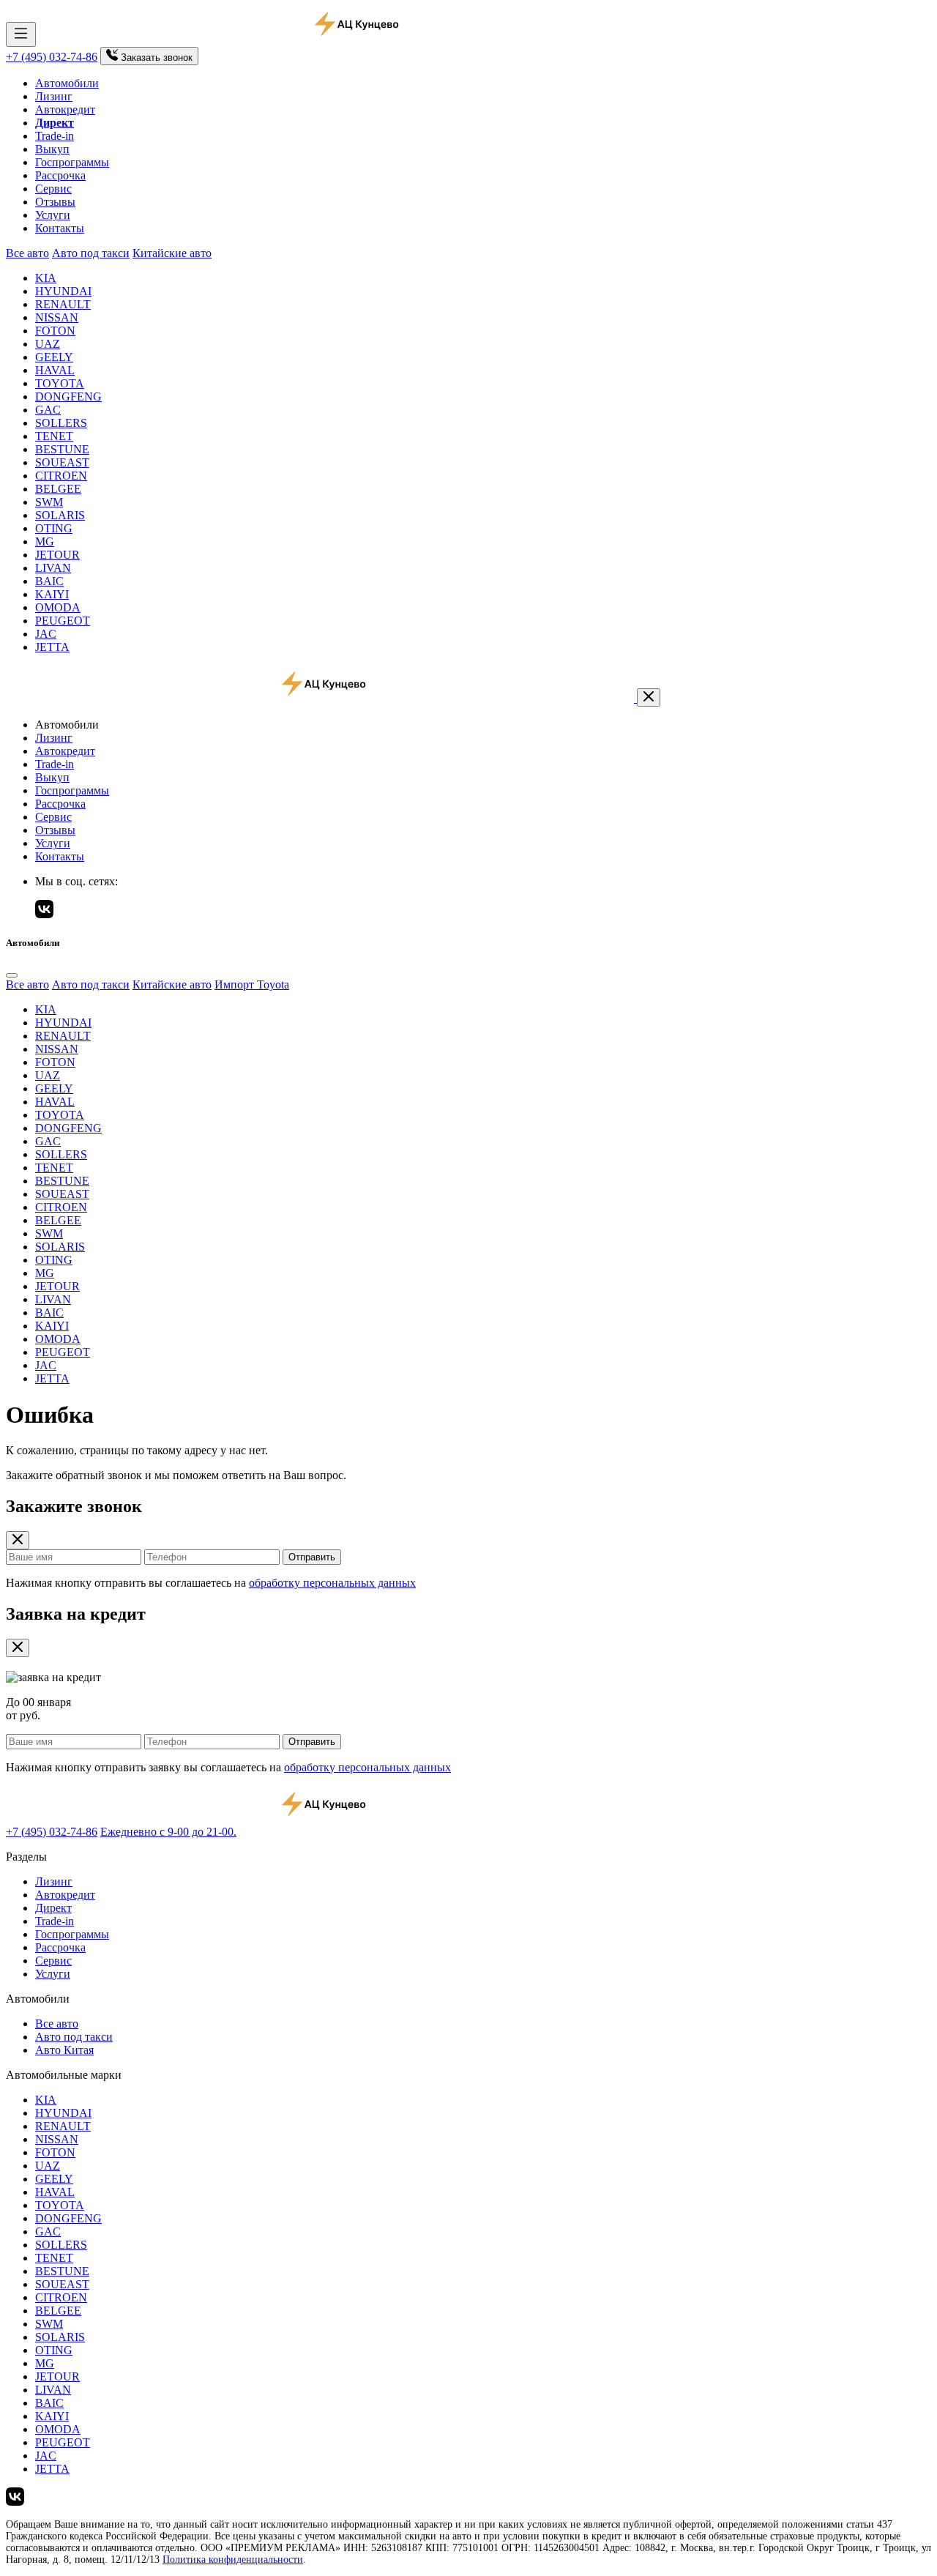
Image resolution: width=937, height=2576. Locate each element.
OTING (54, 528)
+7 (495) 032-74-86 (52, 57)
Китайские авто (172, 253)
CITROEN (61, 476)
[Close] (12, 975)
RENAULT (63, 304)
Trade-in (55, 136)
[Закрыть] (649, 697)
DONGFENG (68, 397)
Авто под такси (91, 253)
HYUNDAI (63, 291)
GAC (48, 410)
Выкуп (52, 149)
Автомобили (67, 83)
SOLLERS (61, 423)
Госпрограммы (72, 162)
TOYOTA (60, 383)
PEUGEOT (63, 621)
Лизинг (54, 96)
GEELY (54, 357)
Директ (53, 1908)
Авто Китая (64, 2050)
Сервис (53, 189)
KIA (46, 278)
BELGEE (58, 489)
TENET (54, 436)
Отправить (312, 1557)
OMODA (58, 607)
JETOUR (57, 555)
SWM (49, 502)
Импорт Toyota (252, 984)
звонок (157, 57)
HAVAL (55, 370)
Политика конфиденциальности (233, 2560)
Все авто (27, 253)
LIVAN (53, 568)
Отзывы (55, 202)
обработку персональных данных (332, 1583)
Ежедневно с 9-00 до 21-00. (168, 1832)
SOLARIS (60, 515)
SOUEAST (62, 462)
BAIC (49, 581)
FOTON (55, 331)
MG (45, 541)
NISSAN (57, 317)
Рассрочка (60, 175)
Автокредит (65, 109)
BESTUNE (62, 449)
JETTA (52, 647)
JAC (46, 634)
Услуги (53, 215)
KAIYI (52, 594)
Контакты (60, 228)
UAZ (48, 344)
